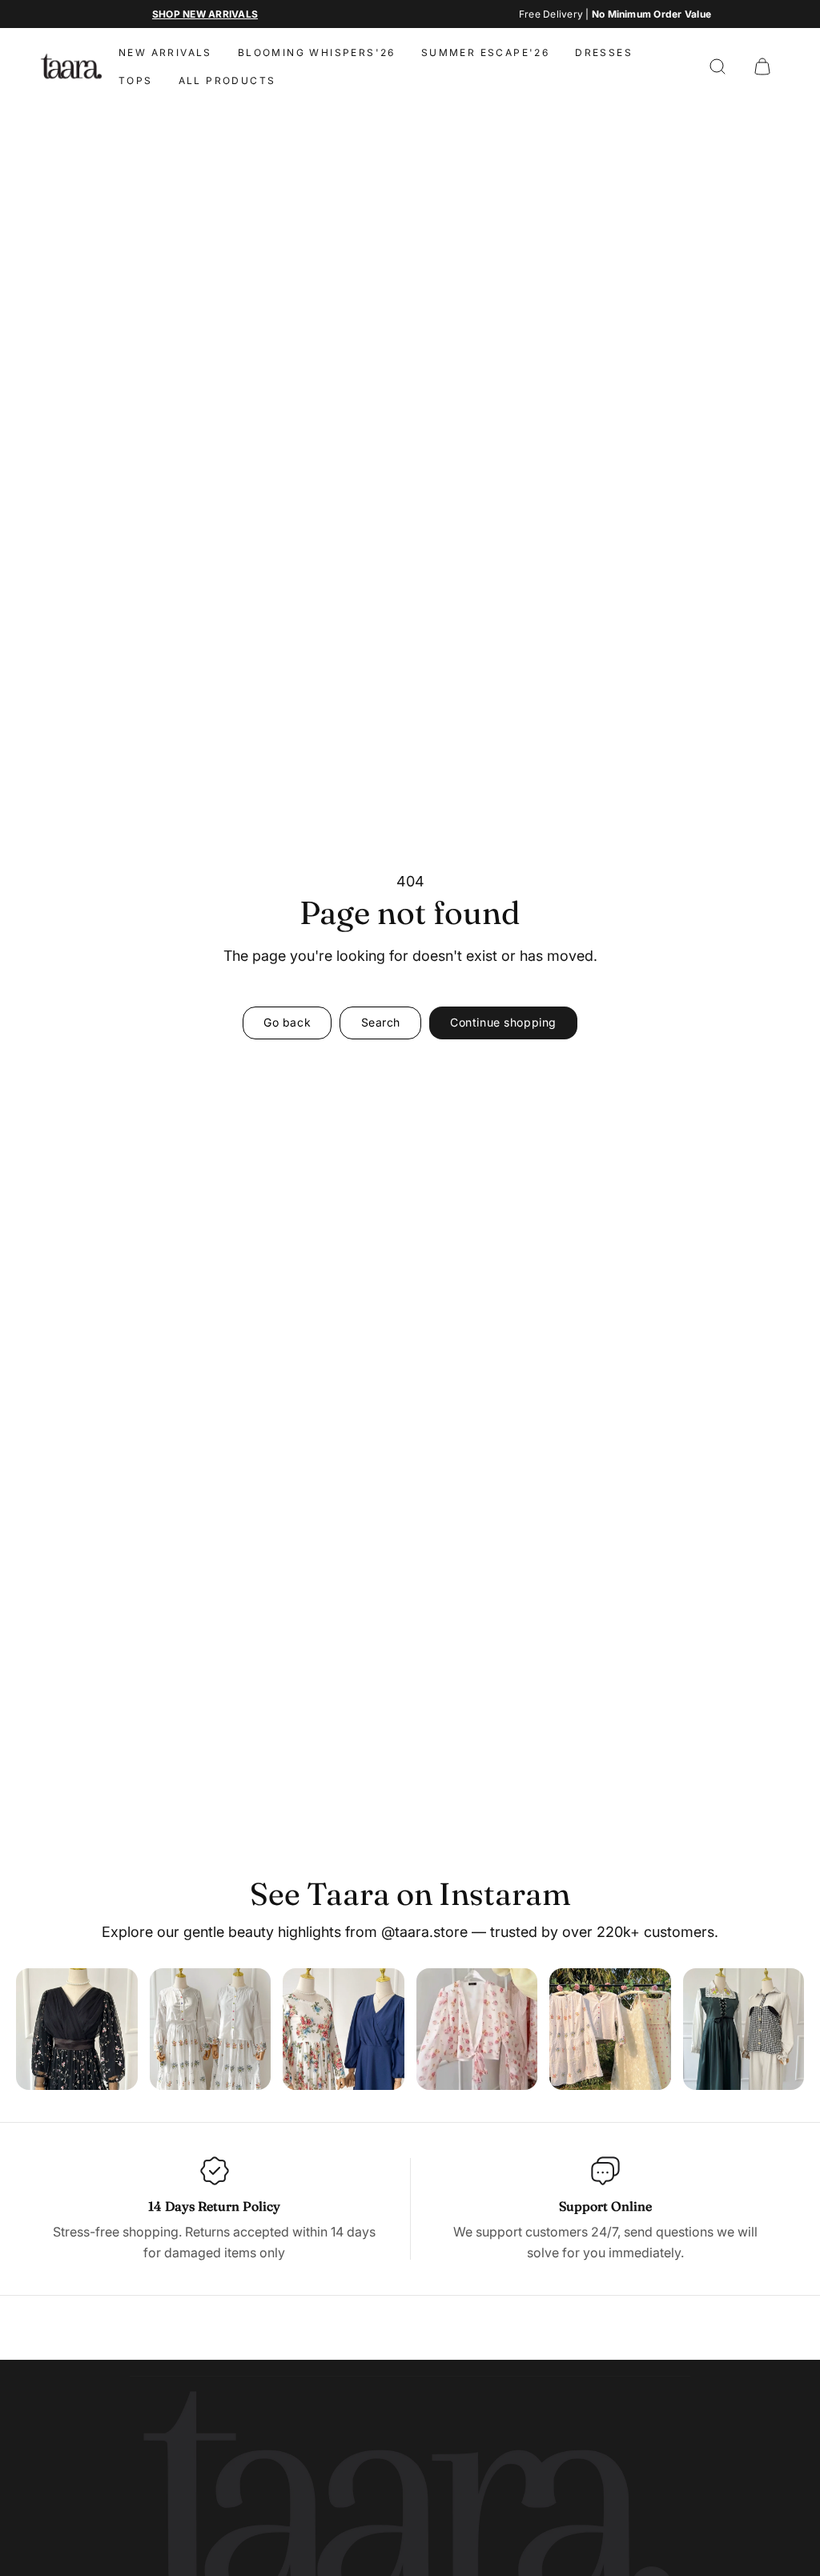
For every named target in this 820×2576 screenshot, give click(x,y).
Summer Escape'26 (485, 52)
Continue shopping (503, 1022)
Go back (287, 1022)
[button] (717, 66)
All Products (227, 80)
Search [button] (381, 1022)
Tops (136, 80)
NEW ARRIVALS (165, 52)
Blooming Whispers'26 (317, 52)
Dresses (604, 52)
